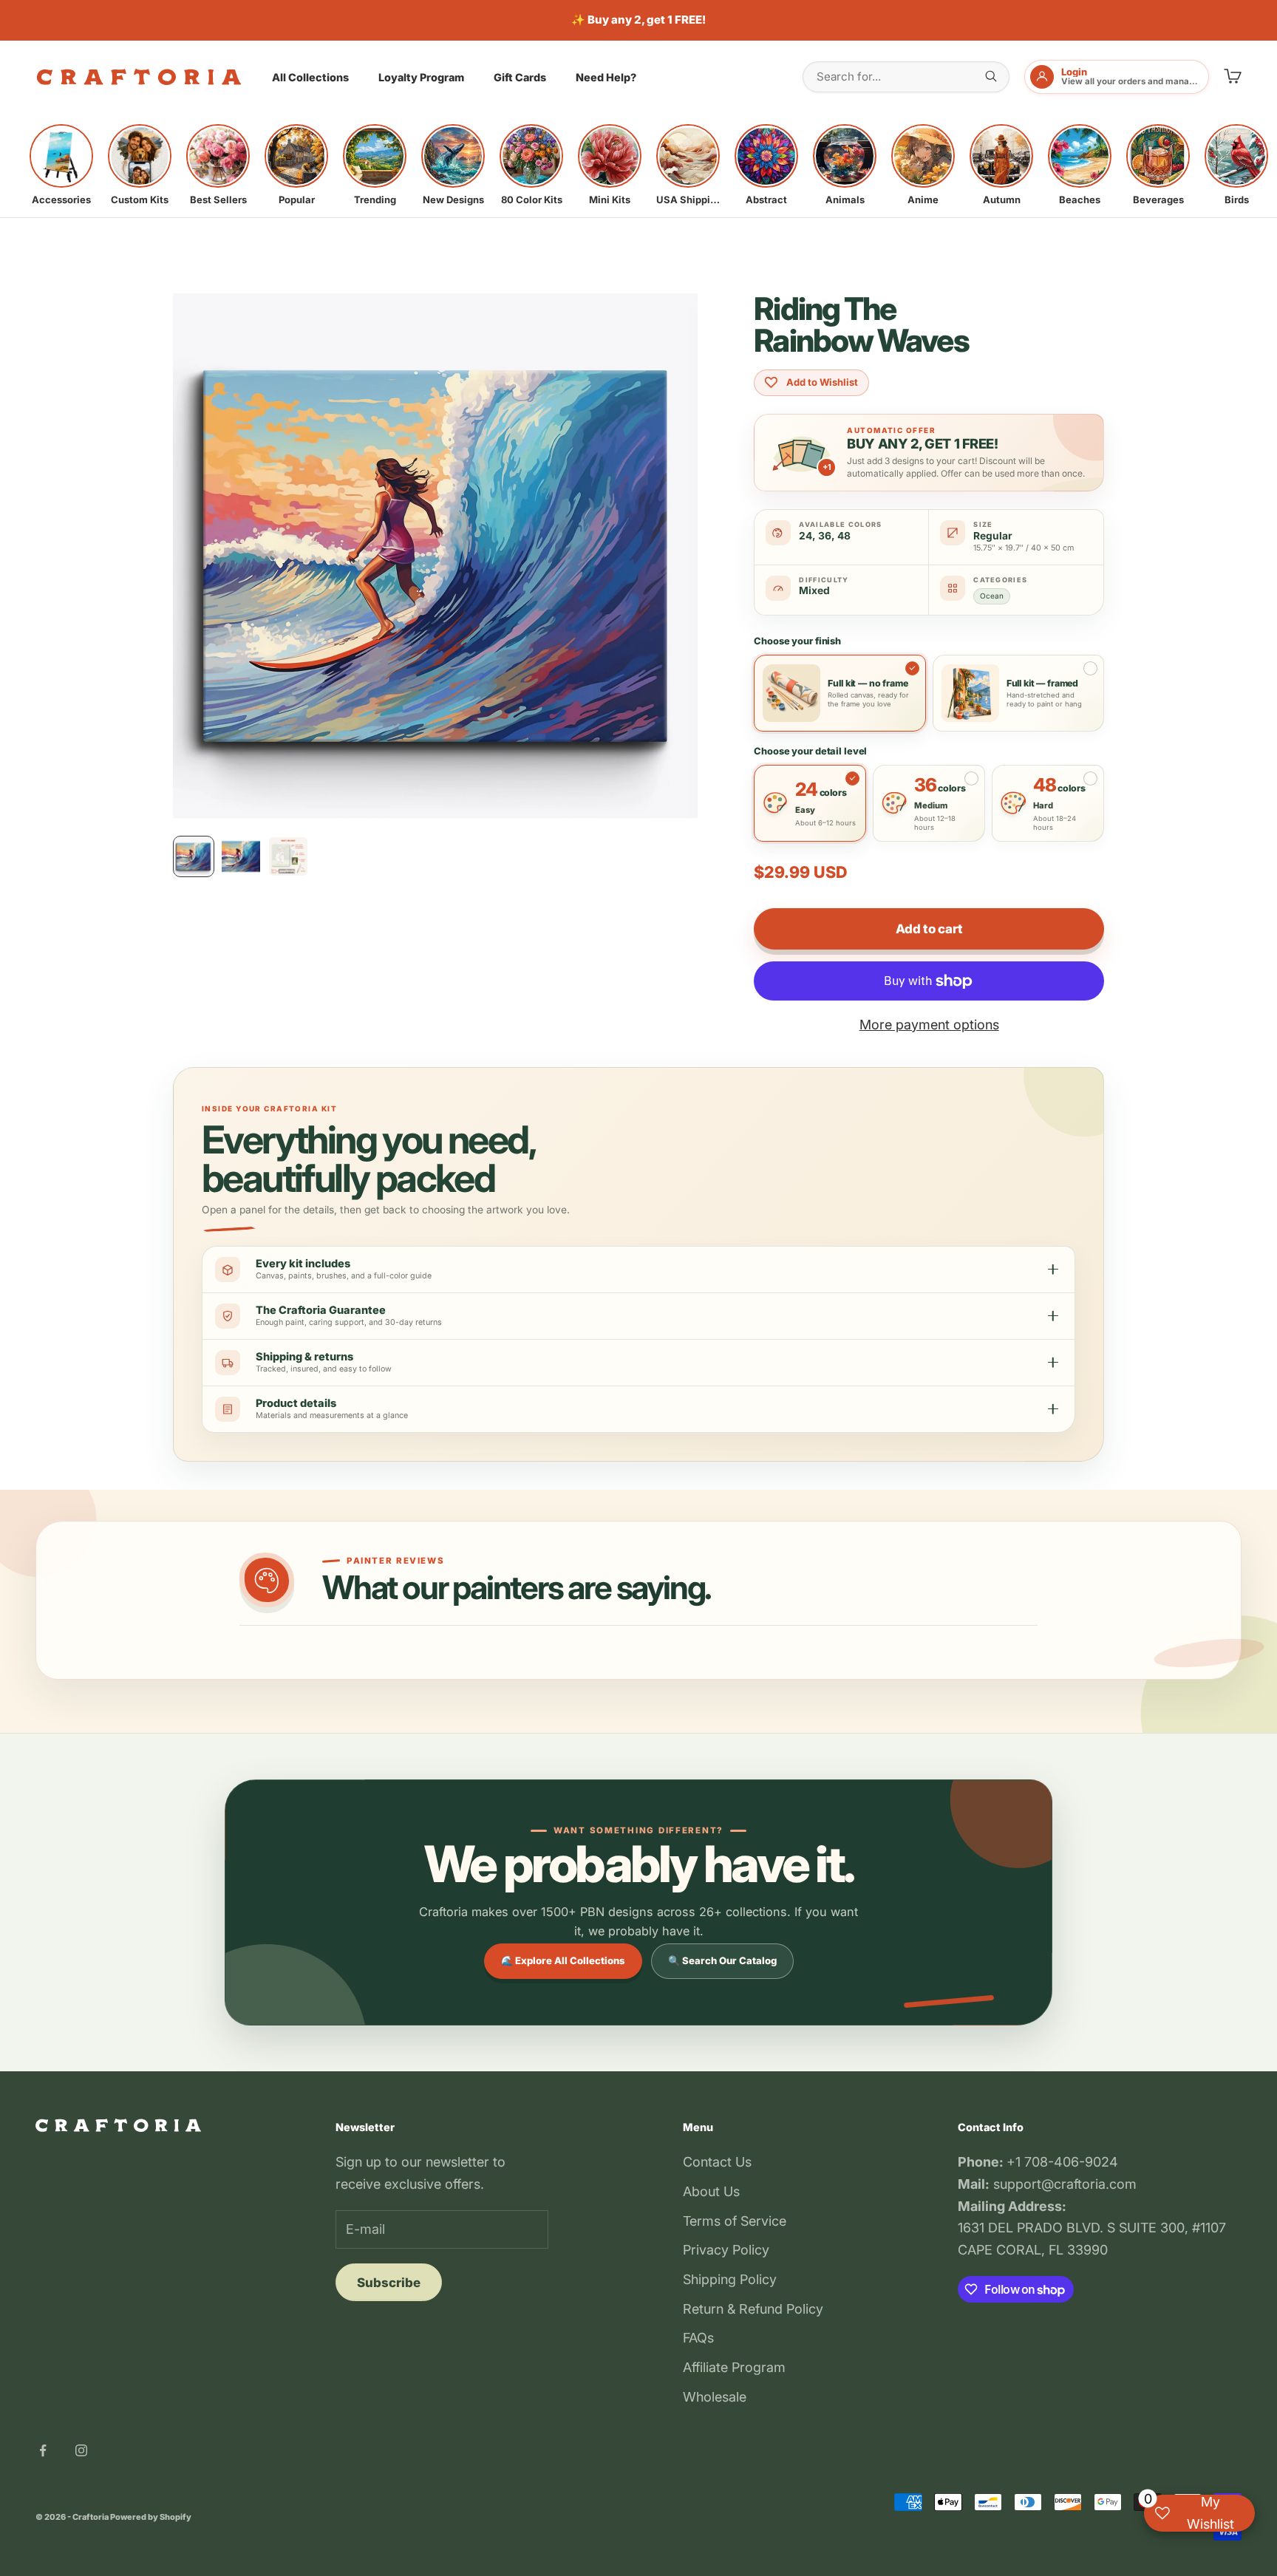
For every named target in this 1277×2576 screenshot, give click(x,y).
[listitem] (61, 165)
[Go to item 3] (288, 856)
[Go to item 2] (241, 856)
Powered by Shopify (151, 2517)
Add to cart (929, 929)
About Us (711, 2191)
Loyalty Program (421, 77)
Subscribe (389, 2283)
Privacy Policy (726, 2250)
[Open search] (991, 76)
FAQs (698, 2338)
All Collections (310, 77)
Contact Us (717, 2162)
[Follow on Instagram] (81, 2450)
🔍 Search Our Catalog (722, 1960)
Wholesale (715, 2397)
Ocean (992, 596)
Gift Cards (520, 77)
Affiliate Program (734, 2367)
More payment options (929, 1025)
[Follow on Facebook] (43, 2450)
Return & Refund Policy (753, 2309)
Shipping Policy (730, 2279)
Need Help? (606, 77)
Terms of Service (735, 2221)
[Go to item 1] (194, 856)
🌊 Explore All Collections (563, 1960)
